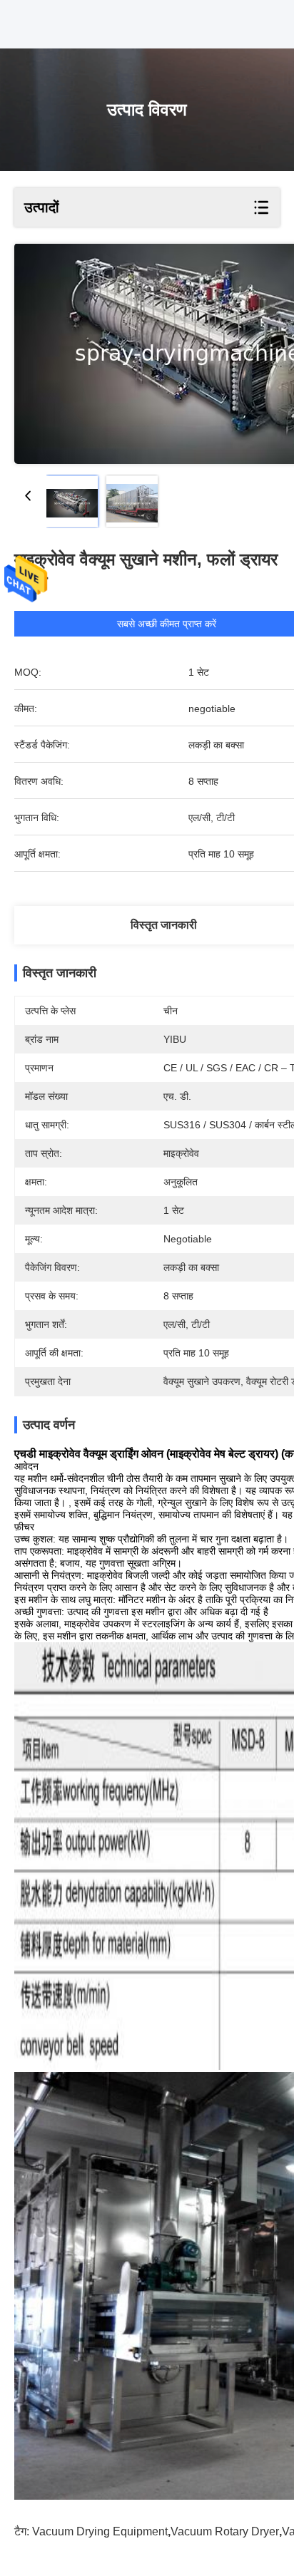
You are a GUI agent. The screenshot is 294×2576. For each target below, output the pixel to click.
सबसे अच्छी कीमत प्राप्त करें (167, 624)
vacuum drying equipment (100, 2531)
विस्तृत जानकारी (164, 925)
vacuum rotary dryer (225, 2531)
